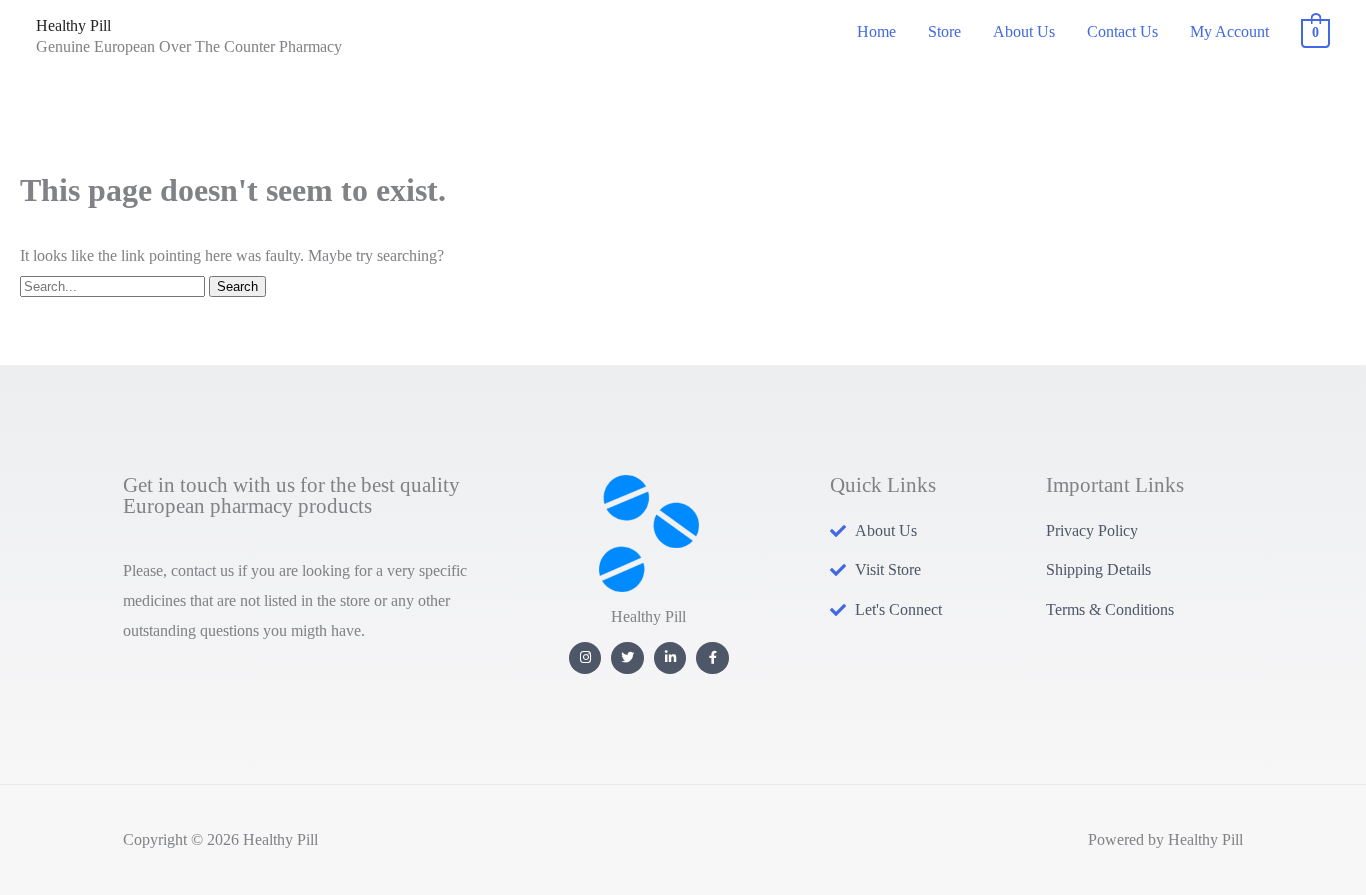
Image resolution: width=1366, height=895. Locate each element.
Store (944, 31)
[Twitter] (627, 658)
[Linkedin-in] (670, 658)
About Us (1024, 31)
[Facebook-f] (712, 658)
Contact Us (1122, 31)
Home (876, 31)
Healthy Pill (73, 25)
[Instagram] (585, 658)
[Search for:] (114, 285)
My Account (1229, 31)
